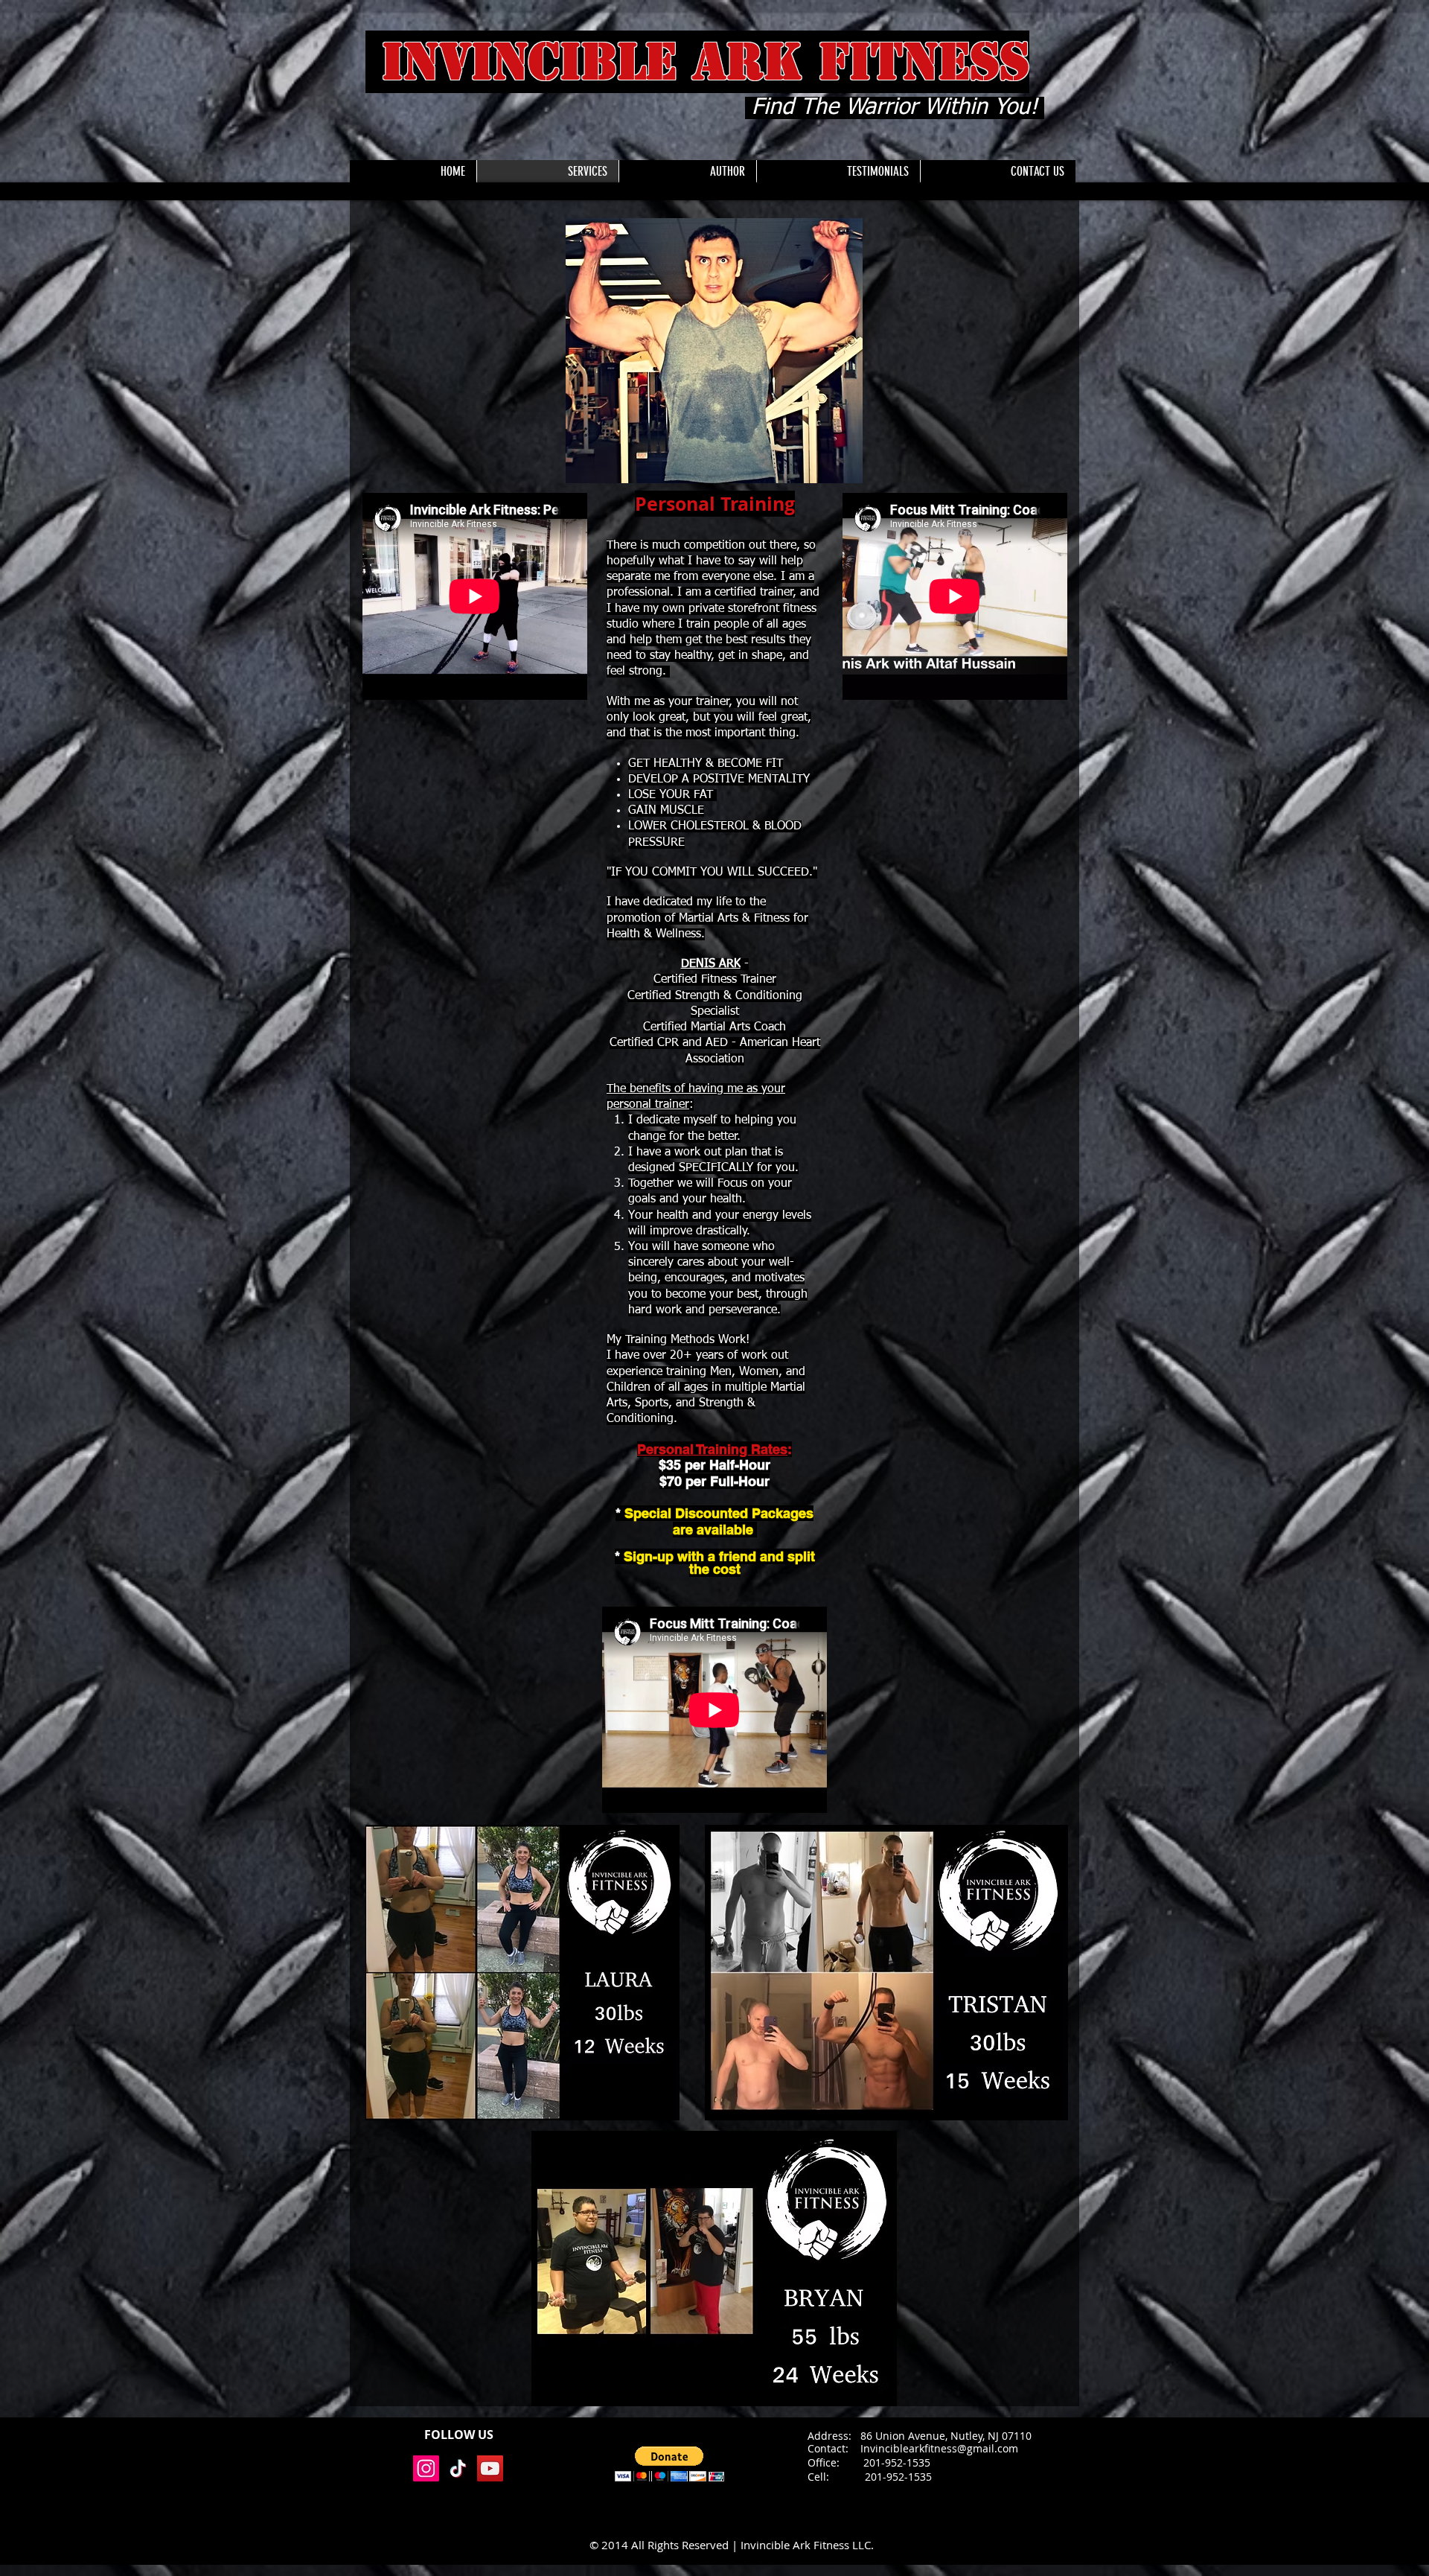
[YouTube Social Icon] (490, 2468)
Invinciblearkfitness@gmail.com (939, 2448)
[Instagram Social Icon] (426, 2468)
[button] (669, 2464)
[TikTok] (458, 2468)
